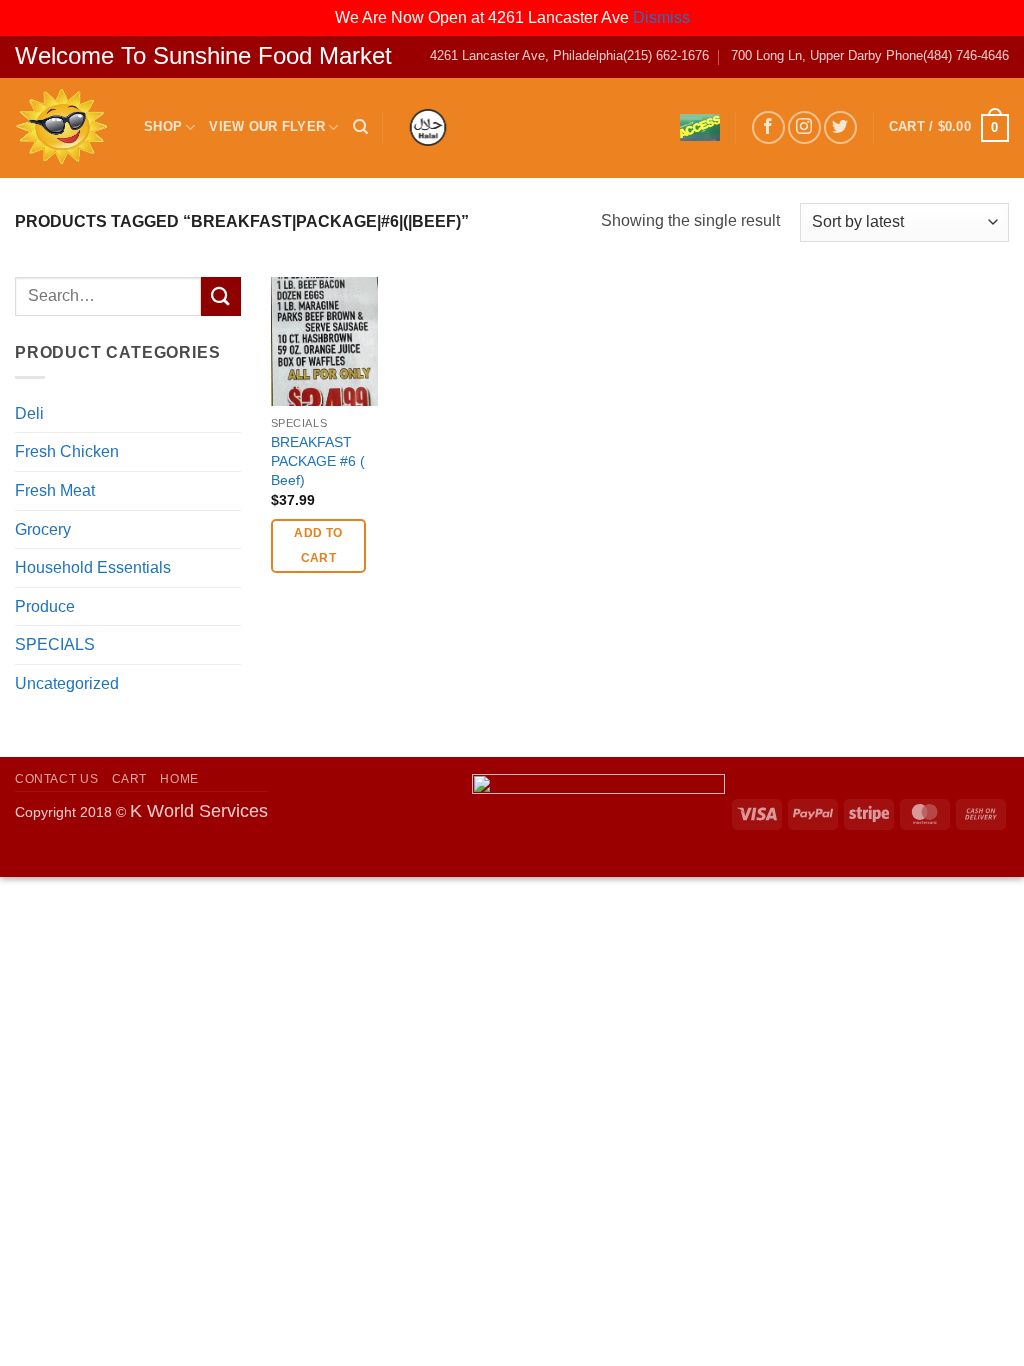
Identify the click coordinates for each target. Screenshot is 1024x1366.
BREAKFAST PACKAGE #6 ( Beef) (318, 460)
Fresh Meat (55, 490)
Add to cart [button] (318, 545)
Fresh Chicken (67, 451)
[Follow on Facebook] (768, 127)
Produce (45, 606)
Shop (163, 126)
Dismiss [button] (661, 17)
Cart (129, 779)
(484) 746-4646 (966, 55)
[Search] (360, 127)
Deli (29, 413)
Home (179, 779)
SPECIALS (55, 644)
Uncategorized (67, 683)
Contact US (56, 779)
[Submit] (221, 296)
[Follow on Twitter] (840, 127)
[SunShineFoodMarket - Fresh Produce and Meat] (64, 128)
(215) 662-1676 (666, 55)
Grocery (43, 529)
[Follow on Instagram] (804, 127)
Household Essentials (93, 567)
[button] (949, 128)
